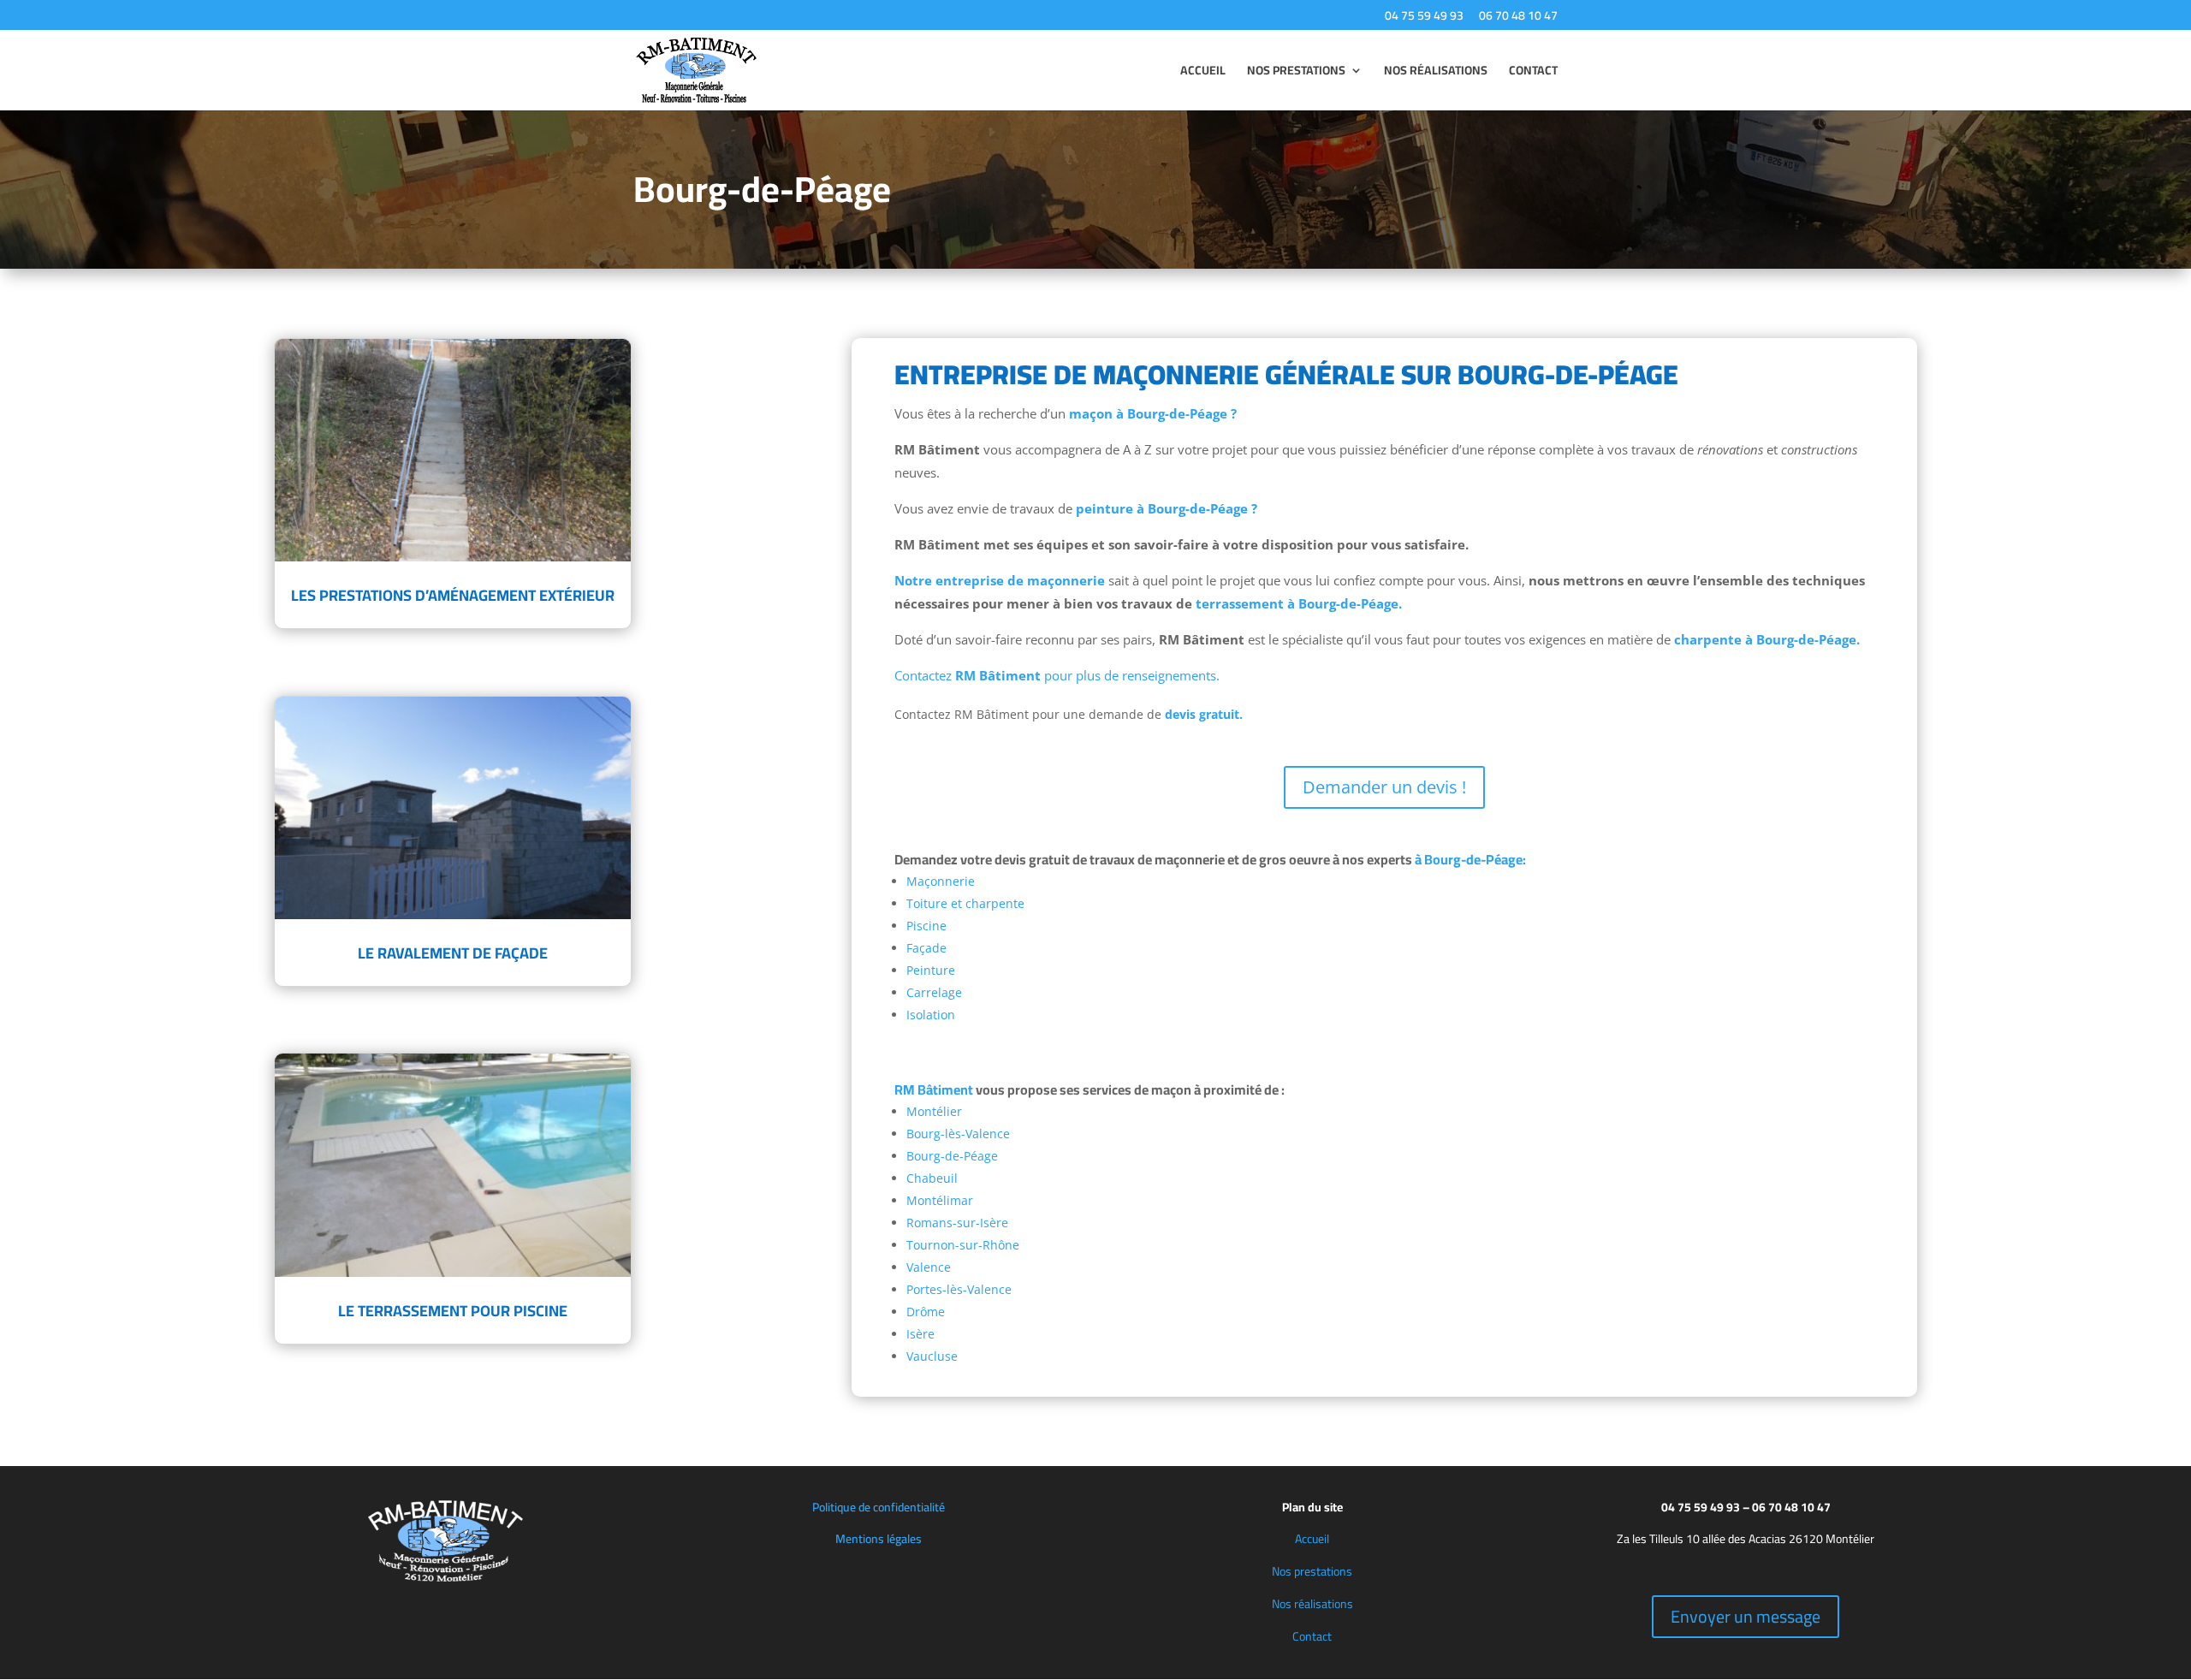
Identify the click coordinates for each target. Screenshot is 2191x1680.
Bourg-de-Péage (952, 1156)
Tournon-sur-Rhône (963, 1245)
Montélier (934, 1111)
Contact (1533, 73)
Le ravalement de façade (453, 953)
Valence (929, 1267)
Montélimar (940, 1200)
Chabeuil (932, 1178)
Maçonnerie (941, 881)
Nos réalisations (1312, 1604)
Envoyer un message (1746, 1616)
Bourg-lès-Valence (958, 1134)
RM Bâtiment (934, 1089)
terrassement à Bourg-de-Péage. (1297, 603)
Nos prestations (1312, 1571)
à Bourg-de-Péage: (1470, 859)
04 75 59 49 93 (1424, 18)
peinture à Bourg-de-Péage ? (1167, 508)
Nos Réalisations (1436, 73)
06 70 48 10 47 (1518, 18)
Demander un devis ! (1384, 787)
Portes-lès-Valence (959, 1289)
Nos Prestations (1296, 73)
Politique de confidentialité (879, 1507)
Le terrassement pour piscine (453, 1311)
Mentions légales (879, 1539)
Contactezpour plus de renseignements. (1057, 675)
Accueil (1203, 73)
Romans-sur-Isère (957, 1223)
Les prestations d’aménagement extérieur (453, 595)
